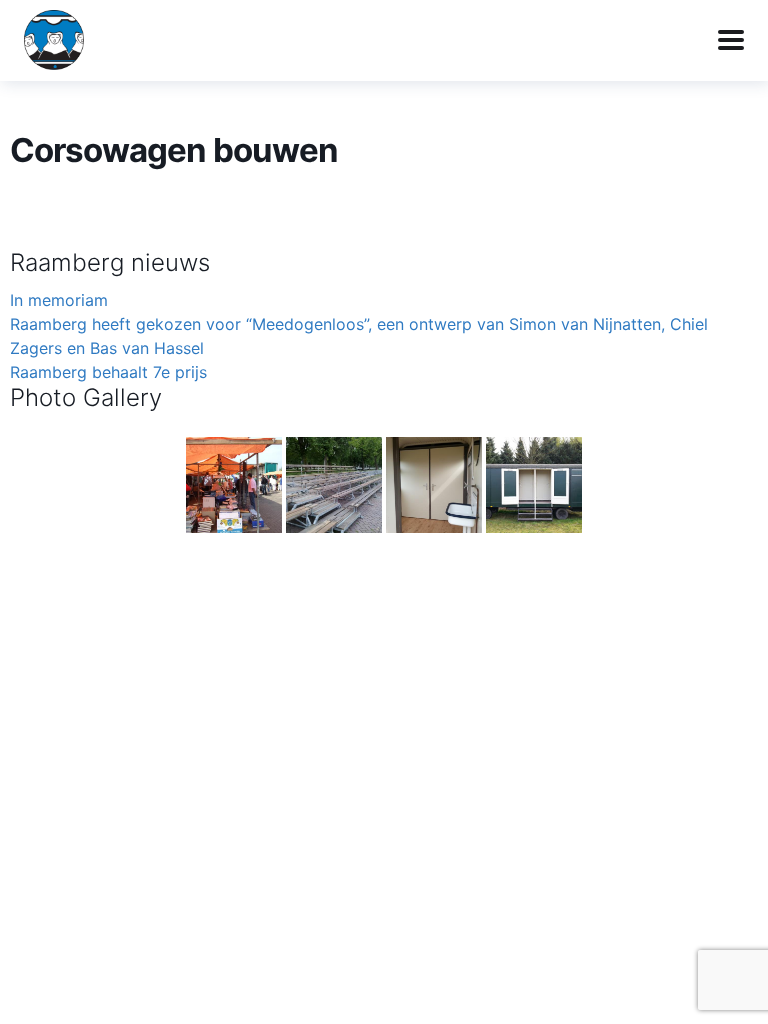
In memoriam (59, 300)
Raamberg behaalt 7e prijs (108, 372)
